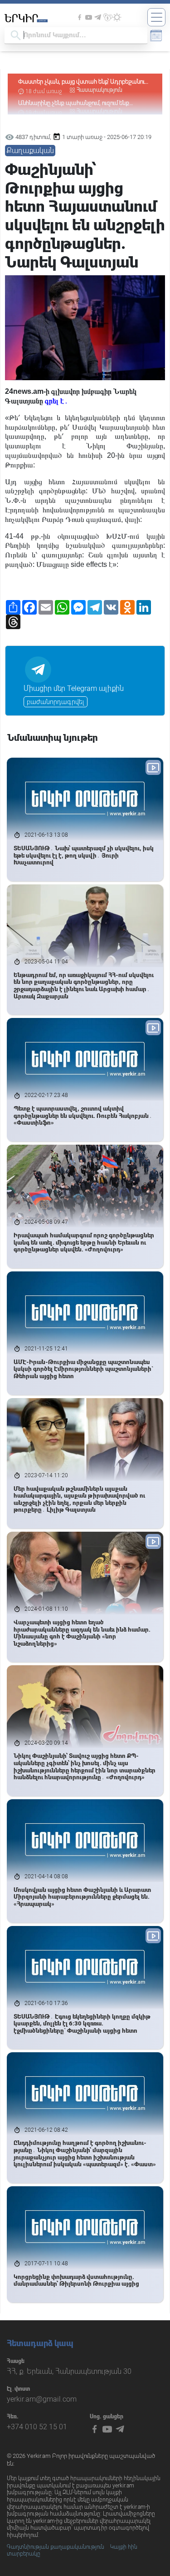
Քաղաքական (30, 151)
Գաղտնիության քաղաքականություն (56, 2547)
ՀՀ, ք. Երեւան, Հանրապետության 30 (69, 2371)
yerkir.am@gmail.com (42, 2399)
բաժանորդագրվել (56, 702)
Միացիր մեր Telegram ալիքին (74, 688)
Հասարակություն (100, 90)
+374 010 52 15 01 (37, 2427)
